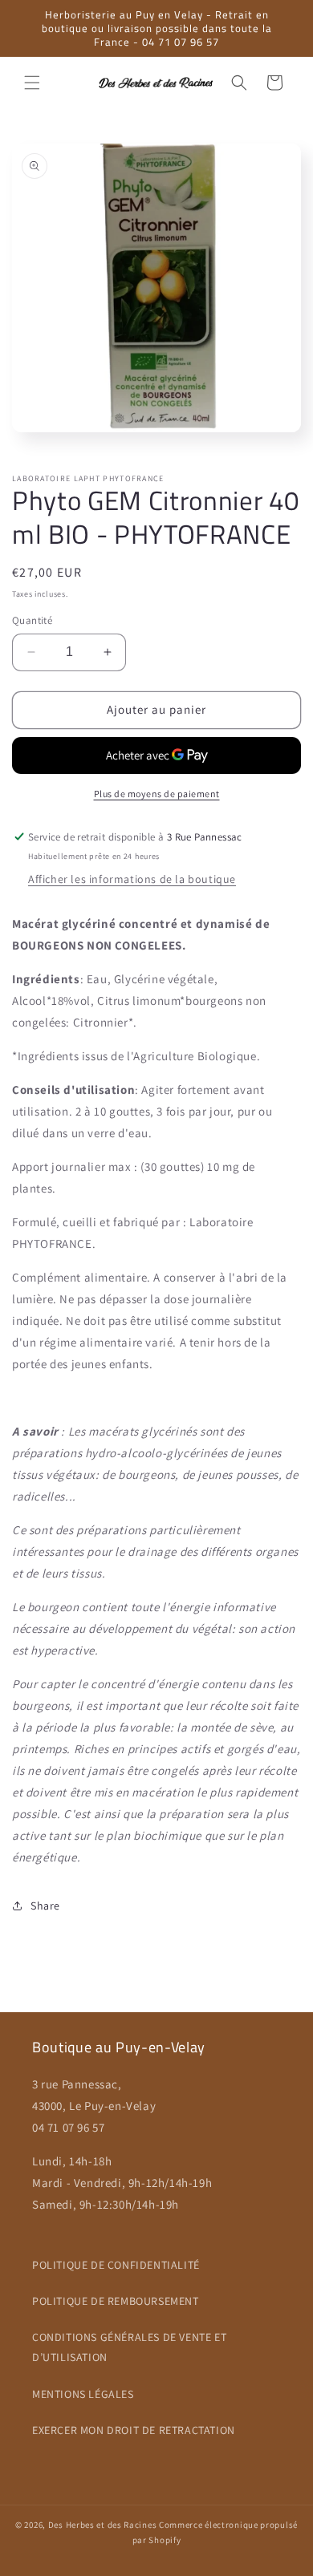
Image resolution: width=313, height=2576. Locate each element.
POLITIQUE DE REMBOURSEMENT (116, 2301)
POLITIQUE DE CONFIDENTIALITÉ (116, 2265)
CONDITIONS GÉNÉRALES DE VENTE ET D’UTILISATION (129, 2347)
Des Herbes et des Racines (103, 2525)
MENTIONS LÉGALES (83, 2394)
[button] (32, 83)
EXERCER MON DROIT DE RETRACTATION (134, 2430)
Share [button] (45, 1906)
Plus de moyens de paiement (157, 794)
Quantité (32, 620)
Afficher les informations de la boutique (132, 879)
